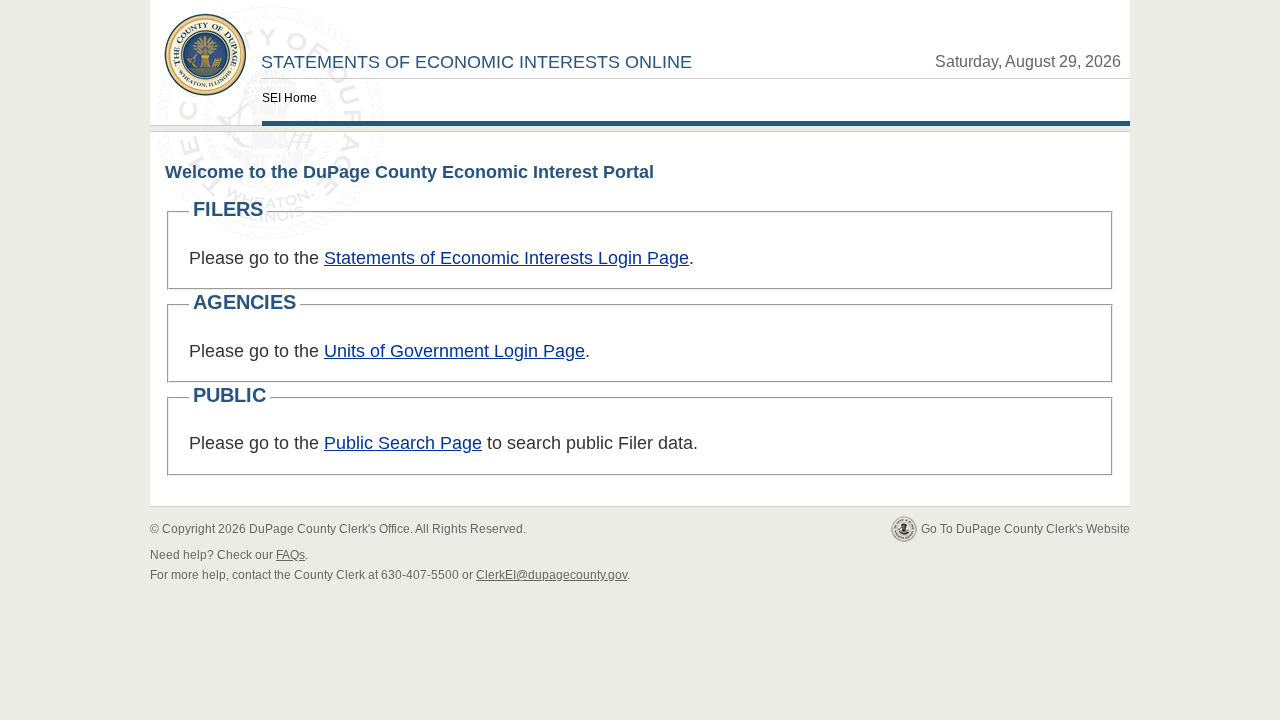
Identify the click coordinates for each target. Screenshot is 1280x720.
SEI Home (289, 98)
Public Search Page (403, 443)
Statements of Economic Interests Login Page (506, 258)
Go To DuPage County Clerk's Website (1025, 529)
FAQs (290, 555)
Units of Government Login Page (454, 351)
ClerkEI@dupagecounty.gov (551, 575)
